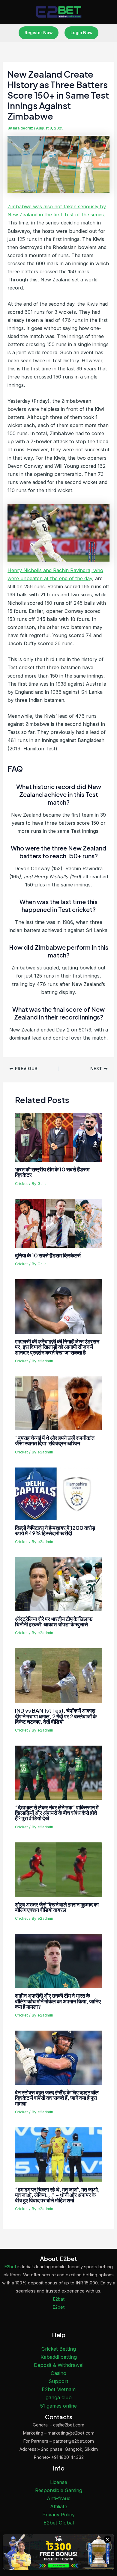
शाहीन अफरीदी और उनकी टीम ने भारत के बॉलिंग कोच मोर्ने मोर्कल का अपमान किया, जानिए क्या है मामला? (58, 2001)
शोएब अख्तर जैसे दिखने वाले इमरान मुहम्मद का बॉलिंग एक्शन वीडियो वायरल (57, 1907)
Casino (58, 2373)
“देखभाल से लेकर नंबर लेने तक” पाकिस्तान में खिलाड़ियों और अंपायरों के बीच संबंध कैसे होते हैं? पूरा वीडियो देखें (57, 1813)
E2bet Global (59, 2523)
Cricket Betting (59, 2349)
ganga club (59, 2397)
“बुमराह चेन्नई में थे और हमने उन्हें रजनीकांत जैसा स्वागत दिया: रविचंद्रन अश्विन (55, 1440)
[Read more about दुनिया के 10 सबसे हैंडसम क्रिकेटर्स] (58, 1223)
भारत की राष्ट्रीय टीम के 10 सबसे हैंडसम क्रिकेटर (52, 1172)
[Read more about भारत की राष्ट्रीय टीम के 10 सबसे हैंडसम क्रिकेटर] (58, 1137)
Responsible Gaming (59, 2490)
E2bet (10, 2267)
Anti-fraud (59, 2498)
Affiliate (59, 2506)
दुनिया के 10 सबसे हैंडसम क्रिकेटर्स (48, 1255)
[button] (39, 33)
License (59, 2482)
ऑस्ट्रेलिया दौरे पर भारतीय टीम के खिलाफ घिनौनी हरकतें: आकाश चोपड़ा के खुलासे (54, 1621)
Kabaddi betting (59, 2357)
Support (58, 2381)
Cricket (21, 1184)
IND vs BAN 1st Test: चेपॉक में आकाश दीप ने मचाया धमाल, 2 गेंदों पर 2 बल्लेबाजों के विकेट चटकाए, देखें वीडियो (56, 1716)
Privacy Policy (58, 2515)
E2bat (59, 2299)
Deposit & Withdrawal (59, 2365)
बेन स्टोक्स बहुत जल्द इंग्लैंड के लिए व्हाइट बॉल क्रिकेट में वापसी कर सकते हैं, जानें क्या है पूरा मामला (57, 2098)
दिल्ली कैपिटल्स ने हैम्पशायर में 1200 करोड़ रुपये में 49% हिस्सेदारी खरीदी (55, 1530)
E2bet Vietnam (59, 2389)
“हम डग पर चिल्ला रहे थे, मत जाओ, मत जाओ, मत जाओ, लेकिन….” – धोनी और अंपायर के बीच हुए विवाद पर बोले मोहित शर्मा (57, 2195)
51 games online (58, 2406)
